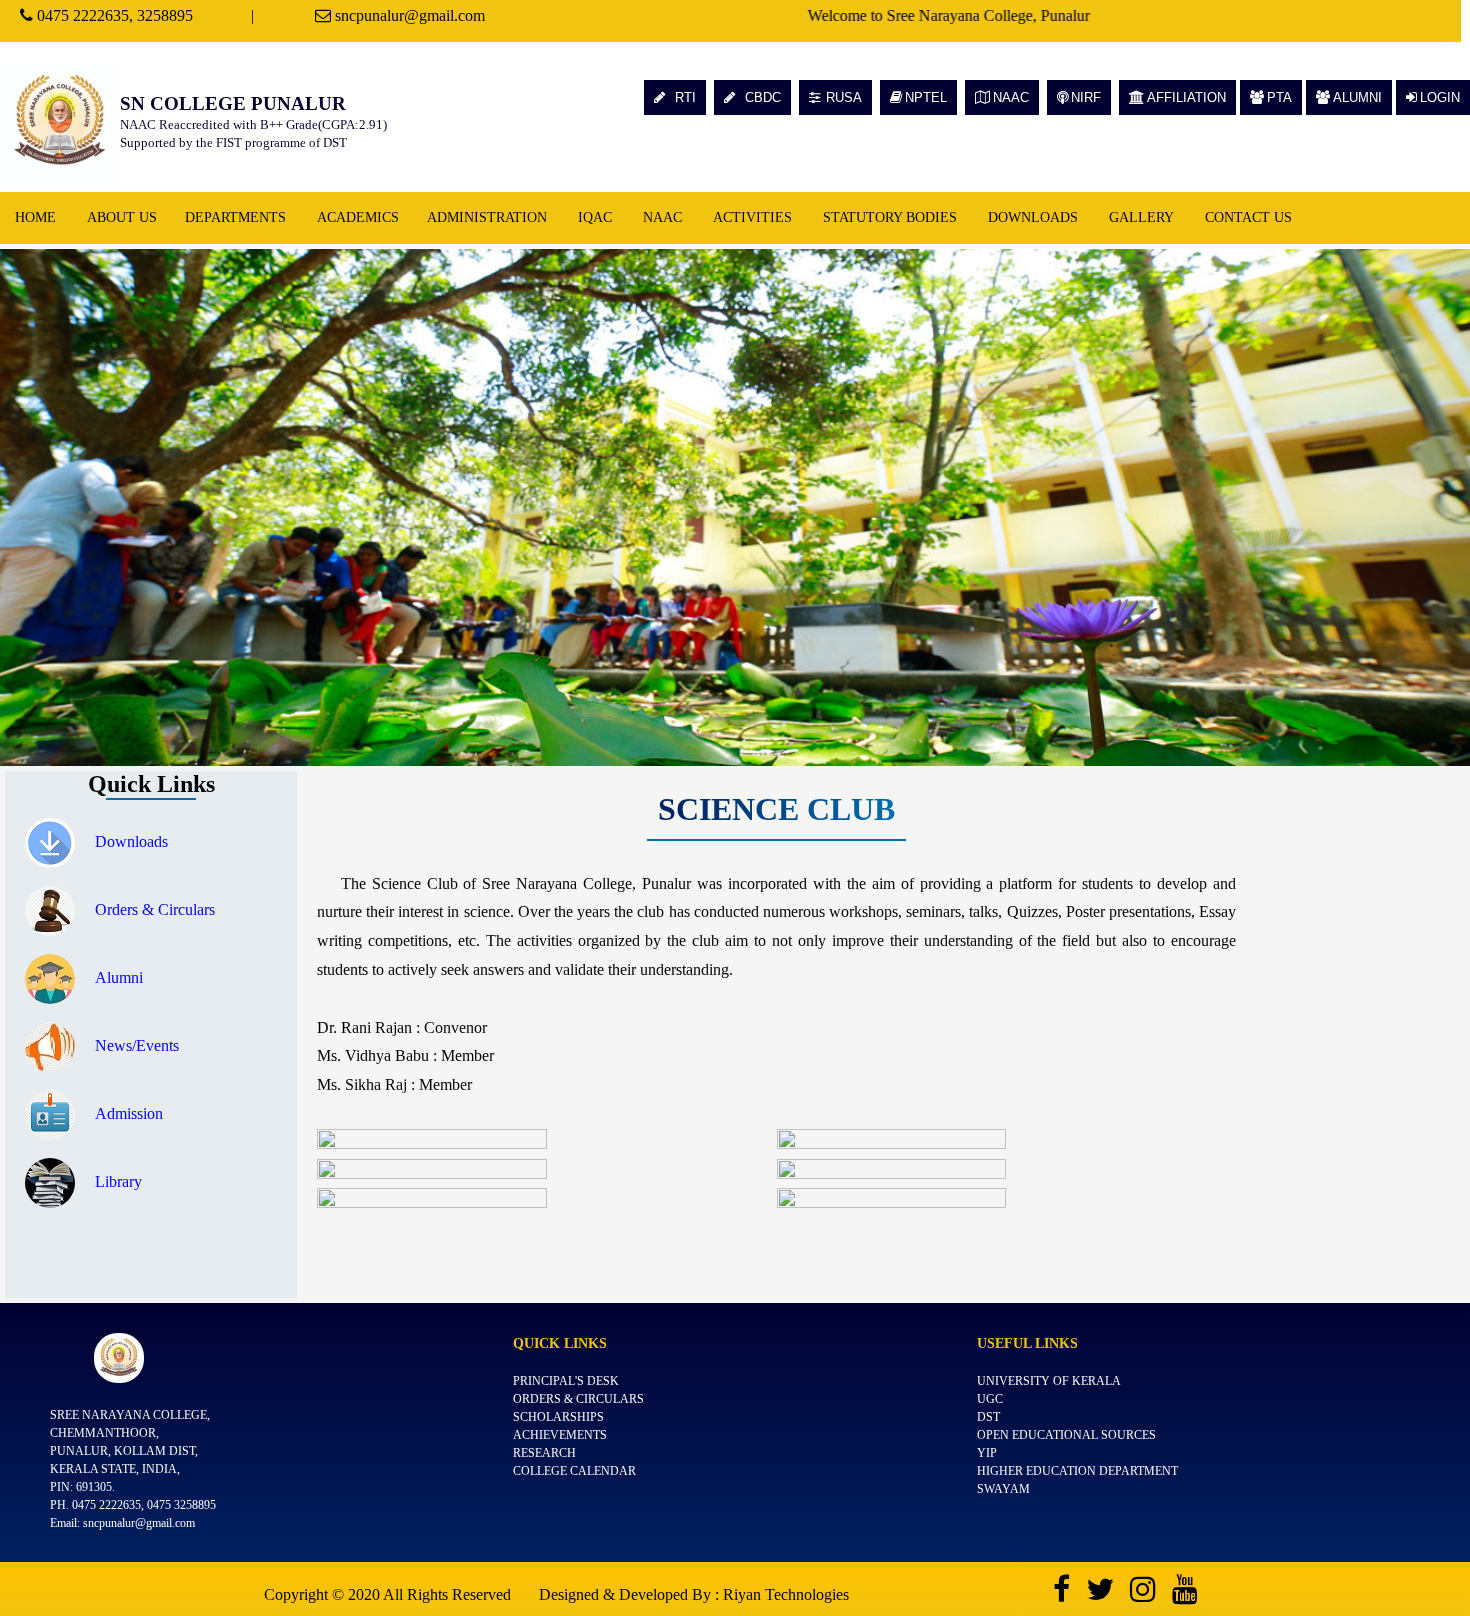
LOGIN (1440, 97)
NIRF (1086, 97)
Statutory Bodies (890, 217)
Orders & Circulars (155, 909)
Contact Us (1248, 217)
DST (988, 1417)
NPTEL (926, 97)
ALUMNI (1357, 97)
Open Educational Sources (1066, 1435)
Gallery (1141, 217)
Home (35, 217)
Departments (235, 217)
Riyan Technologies (786, 1594)
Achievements (560, 1435)
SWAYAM (1003, 1489)
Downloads (1033, 217)
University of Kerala (1049, 1381)
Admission (129, 1113)
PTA (1279, 97)
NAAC (1011, 97)
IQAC (595, 217)
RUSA (844, 97)
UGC (990, 1399)
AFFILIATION (1186, 97)
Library (118, 1181)
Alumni (119, 977)
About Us (122, 217)
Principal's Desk (566, 1381)
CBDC (761, 97)
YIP (987, 1453)
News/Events (137, 1045)
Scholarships (558, 1417)
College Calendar (574, 1471)
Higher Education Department (1077, 1471)
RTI (683, 97)
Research (544, 1453)
